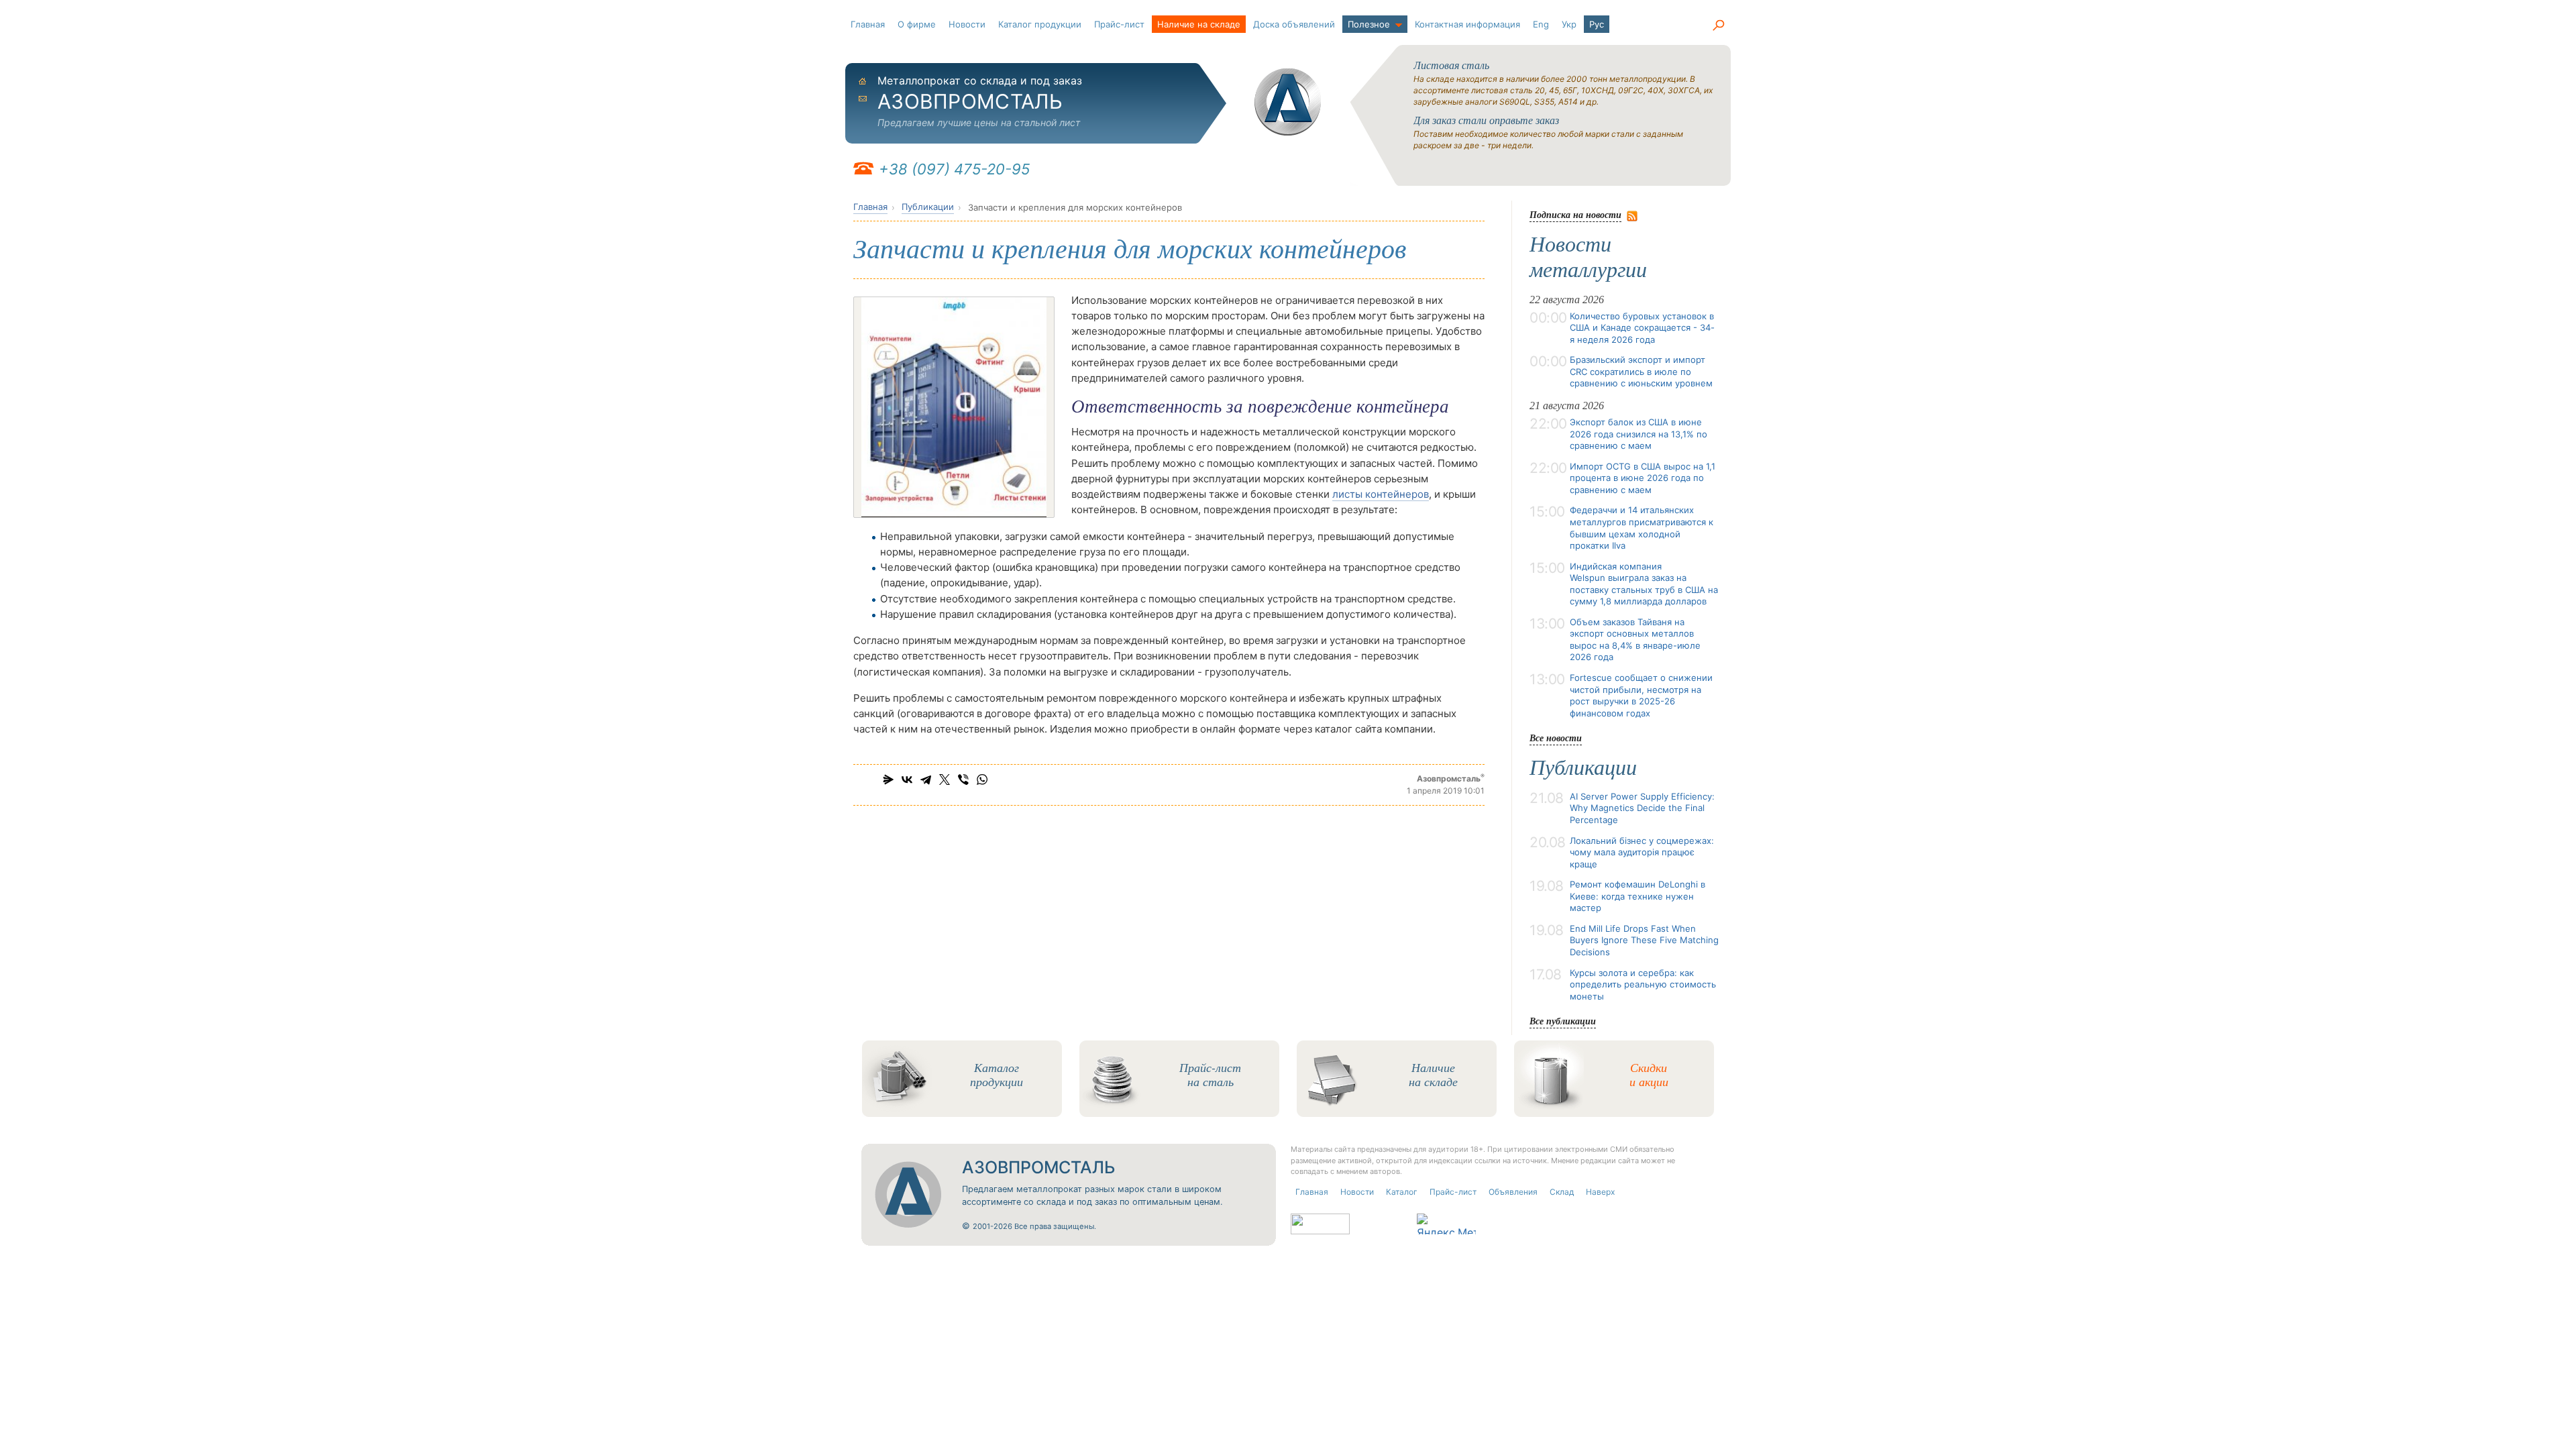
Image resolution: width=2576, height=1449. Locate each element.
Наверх (1600, 1192)
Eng (1541, 24)
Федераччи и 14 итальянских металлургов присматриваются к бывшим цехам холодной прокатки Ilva (1642, 528)
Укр (1569, 24)
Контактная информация (1467, 24)
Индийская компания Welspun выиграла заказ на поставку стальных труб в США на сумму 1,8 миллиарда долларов (1644, 584)
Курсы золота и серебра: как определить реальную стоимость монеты (1643, 984)
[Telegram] (926, 780)
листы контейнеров (1381, 494)
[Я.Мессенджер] (888, 780)
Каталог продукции (1040, 24)
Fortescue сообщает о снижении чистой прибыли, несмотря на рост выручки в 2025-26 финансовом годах (1641, 695)
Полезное (1369, 24)
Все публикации (1563, 1021)
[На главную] (1288, 102)
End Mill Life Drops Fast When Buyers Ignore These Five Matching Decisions (1644, 940)
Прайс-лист (1119, 24)
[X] (945, 780)
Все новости (1556, 738)
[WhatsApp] (982, 780)
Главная (868, 24)
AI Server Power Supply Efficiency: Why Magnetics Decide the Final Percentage (1642, 808)
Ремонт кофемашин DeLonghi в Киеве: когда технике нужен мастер (1638, 896)
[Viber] (963, 780)
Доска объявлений (1294, 24)
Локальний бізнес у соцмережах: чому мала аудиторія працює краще (1642, 852)
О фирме (917, 24)
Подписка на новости (1575, 214)
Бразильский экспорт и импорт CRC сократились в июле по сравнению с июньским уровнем (1641, 371)
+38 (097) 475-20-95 (954, 169)
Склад (1562, 1192)
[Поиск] (1718, 25)
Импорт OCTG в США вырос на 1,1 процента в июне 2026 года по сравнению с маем (1643, 478)
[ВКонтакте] (907, 780)
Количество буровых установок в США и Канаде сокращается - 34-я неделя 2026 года (1642, 328)
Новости (967, 24)
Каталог (1402, 1192)
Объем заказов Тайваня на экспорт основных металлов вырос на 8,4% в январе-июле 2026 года (1635, 640)
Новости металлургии (1588, 257)
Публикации (928, 207)
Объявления (1513, 1192)
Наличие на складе (1199, 24)
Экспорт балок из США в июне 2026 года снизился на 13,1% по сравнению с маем (1639, 434)
